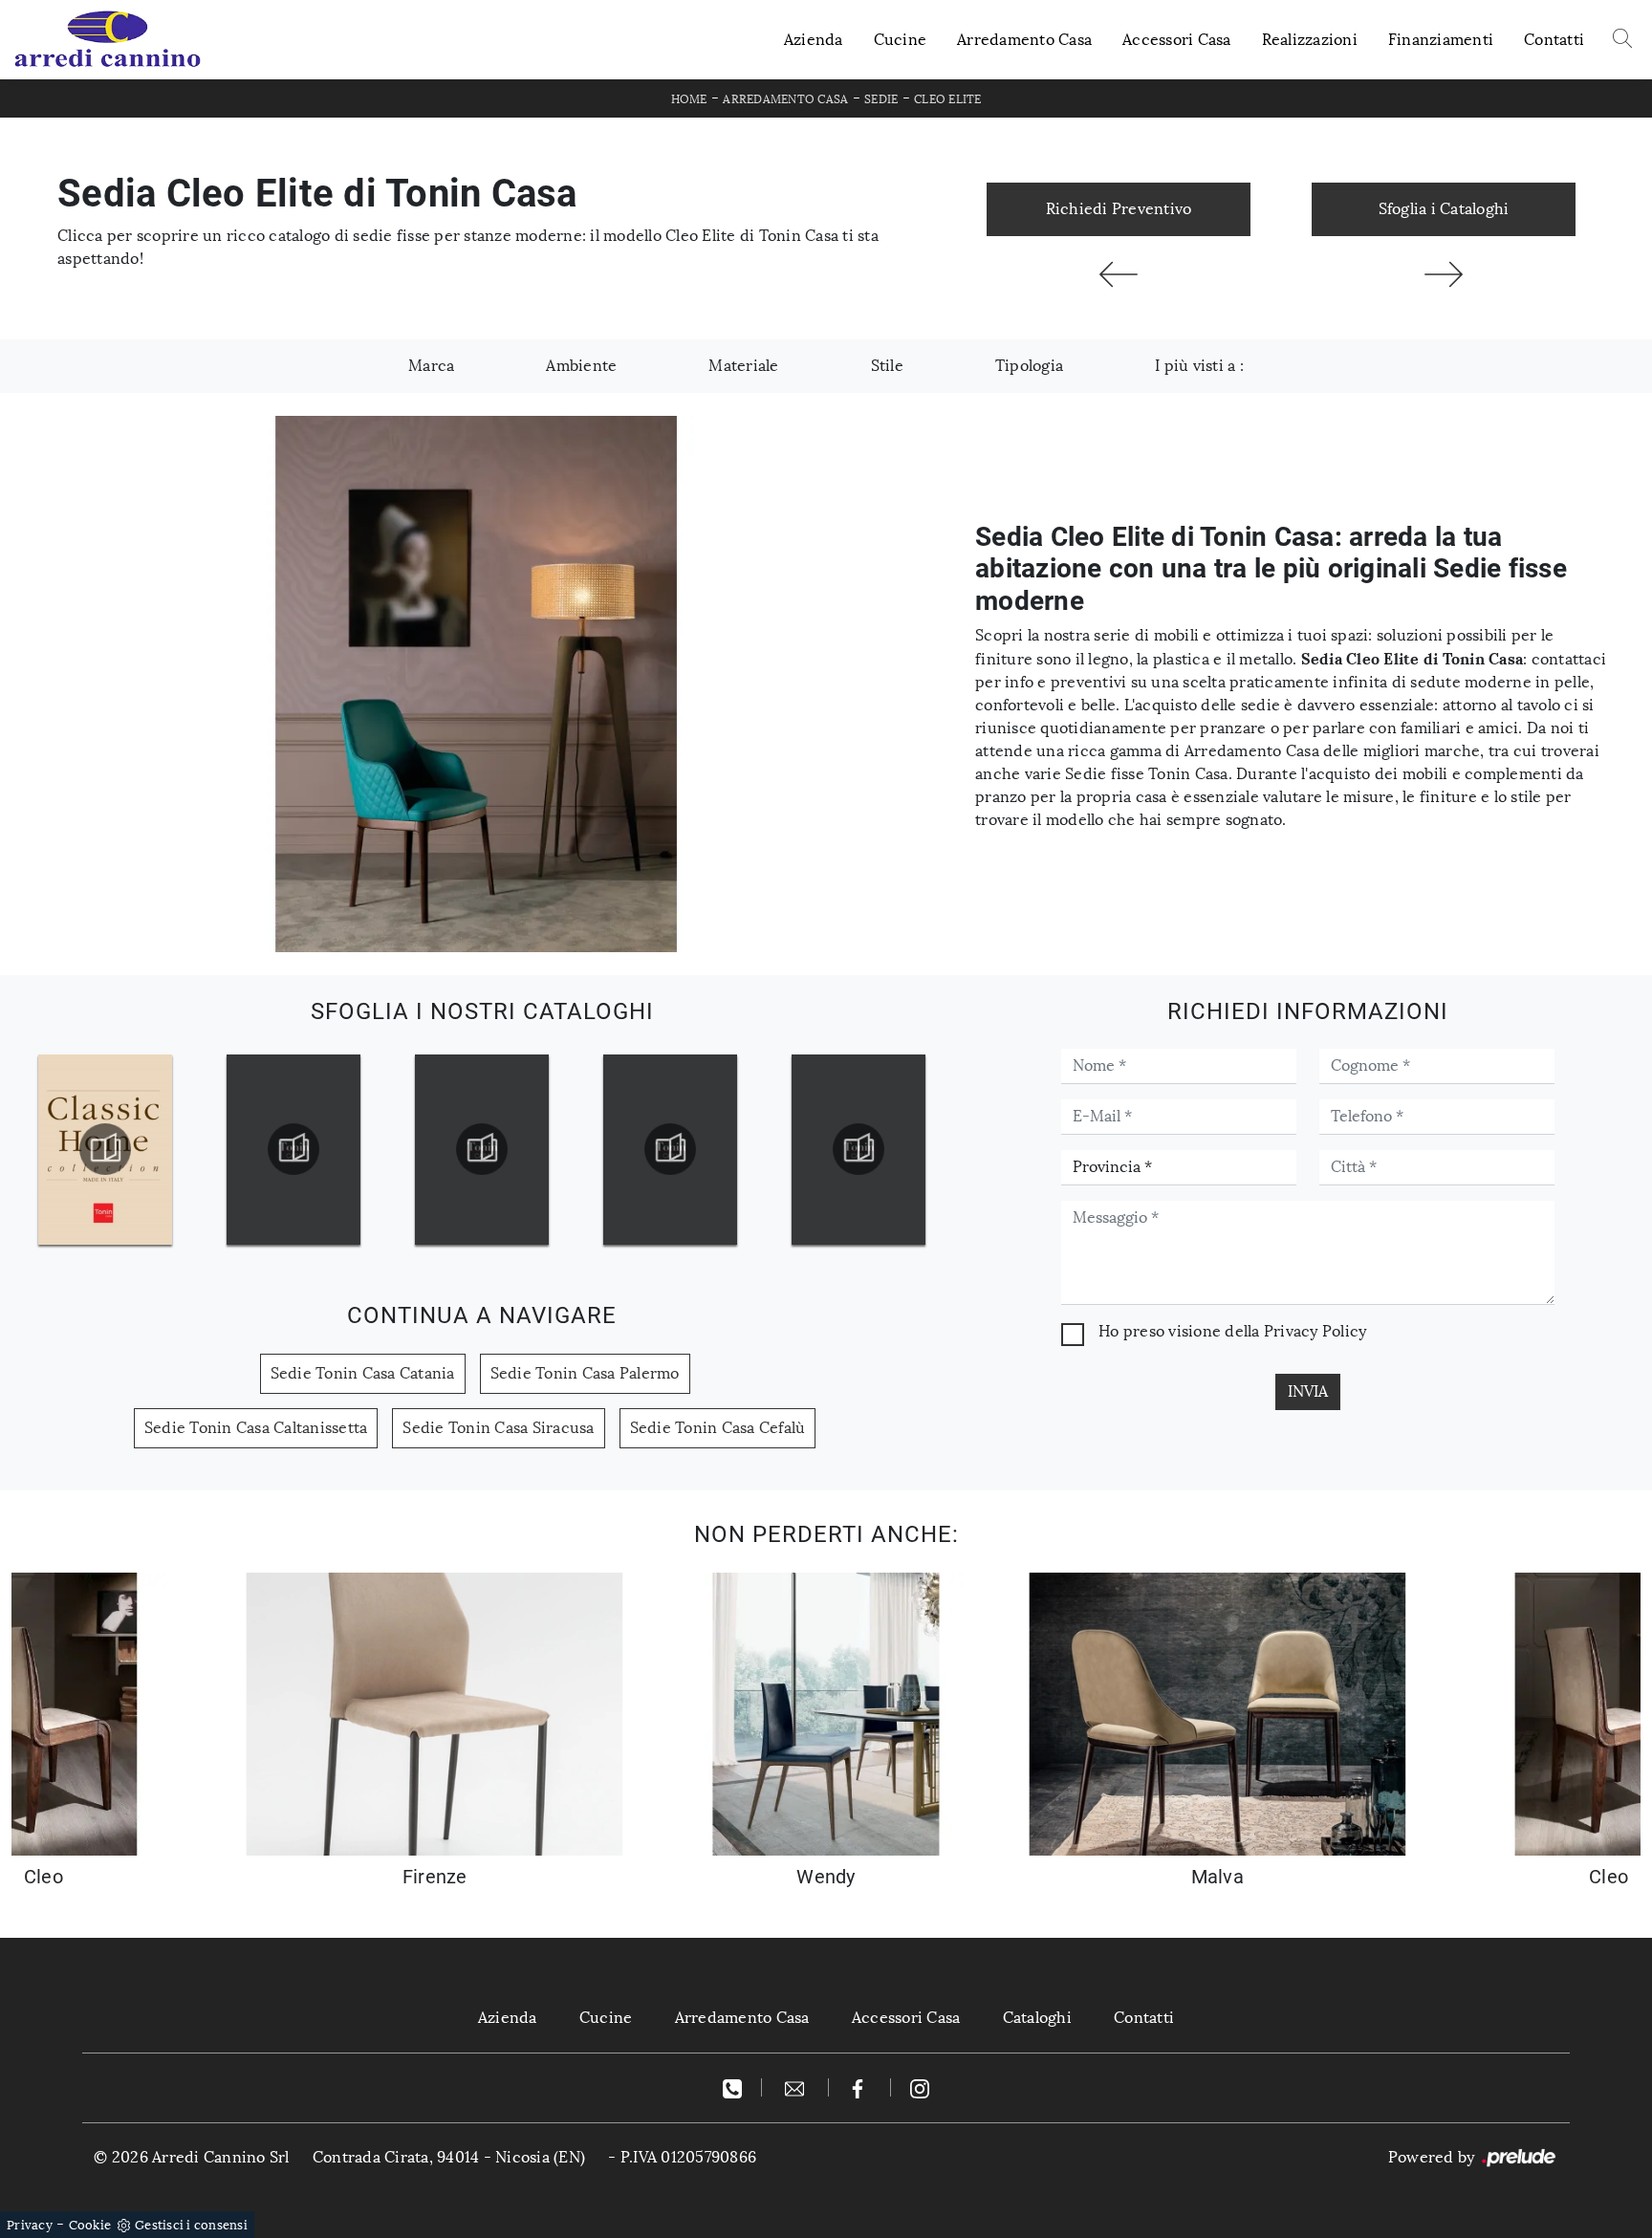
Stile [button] (887, 366)
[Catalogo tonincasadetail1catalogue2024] (105, 1149)
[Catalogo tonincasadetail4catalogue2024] (670, 1149)
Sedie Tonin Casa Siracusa (498, 1428)
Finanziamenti (1441, 40)
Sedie (881, 99)
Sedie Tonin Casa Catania (363, 1373)
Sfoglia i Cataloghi (1444, 209)
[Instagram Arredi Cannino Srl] (920, 2087)
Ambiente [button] (581, 366)
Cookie (90, 2225)
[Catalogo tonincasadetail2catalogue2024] (293, 1149)
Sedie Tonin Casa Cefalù (718, 1428)
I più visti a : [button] (1199, 366)
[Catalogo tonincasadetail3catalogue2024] (482, 1149)
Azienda (814, 40)
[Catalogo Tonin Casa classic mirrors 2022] (859, 1149)
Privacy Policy (1315, 1331)
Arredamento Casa (1024, 40)
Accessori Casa (1177, 40)
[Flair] (1444, 274)
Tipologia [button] (1029, 366)
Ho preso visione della (1232, 1331)
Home (689, 99)
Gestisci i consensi (191, 2225)
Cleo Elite (948, 99)
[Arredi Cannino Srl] (107, 40)
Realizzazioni (1310, 40)
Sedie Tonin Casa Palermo (585, 1373)
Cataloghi (1037, 2018)
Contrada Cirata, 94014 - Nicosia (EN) (449, 2157)
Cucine (901, 40)
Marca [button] (431, 366)
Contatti (1554, 40)
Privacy (30, 2225)
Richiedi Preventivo (1119, 209)
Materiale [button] (743, 366)
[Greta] (1119, 274)
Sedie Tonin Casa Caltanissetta (256, 1428)
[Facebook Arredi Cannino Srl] (860, 2087)
